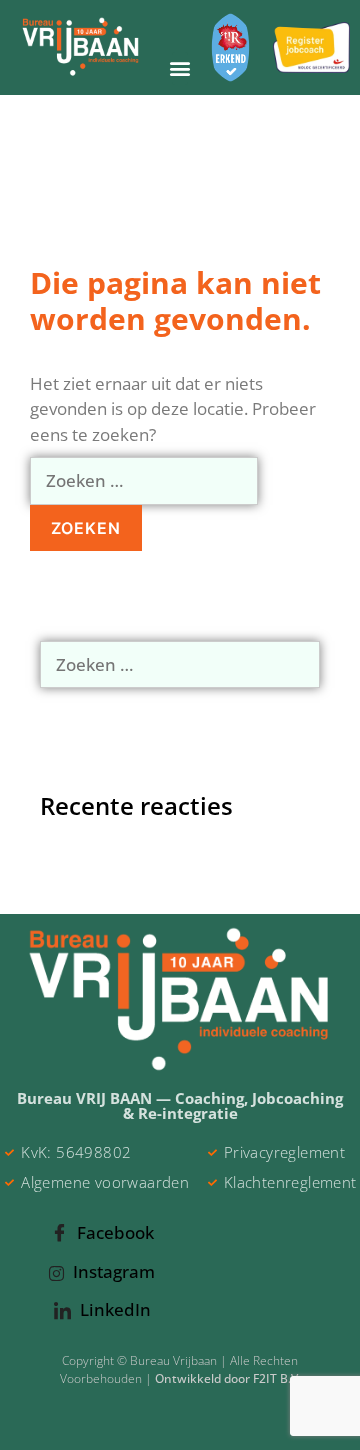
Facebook (113, 1232)
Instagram (112, 1271)
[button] (180, 68)
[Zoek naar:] (144, 480)
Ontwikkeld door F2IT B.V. (228, 1378)
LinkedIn (113, 1309)
